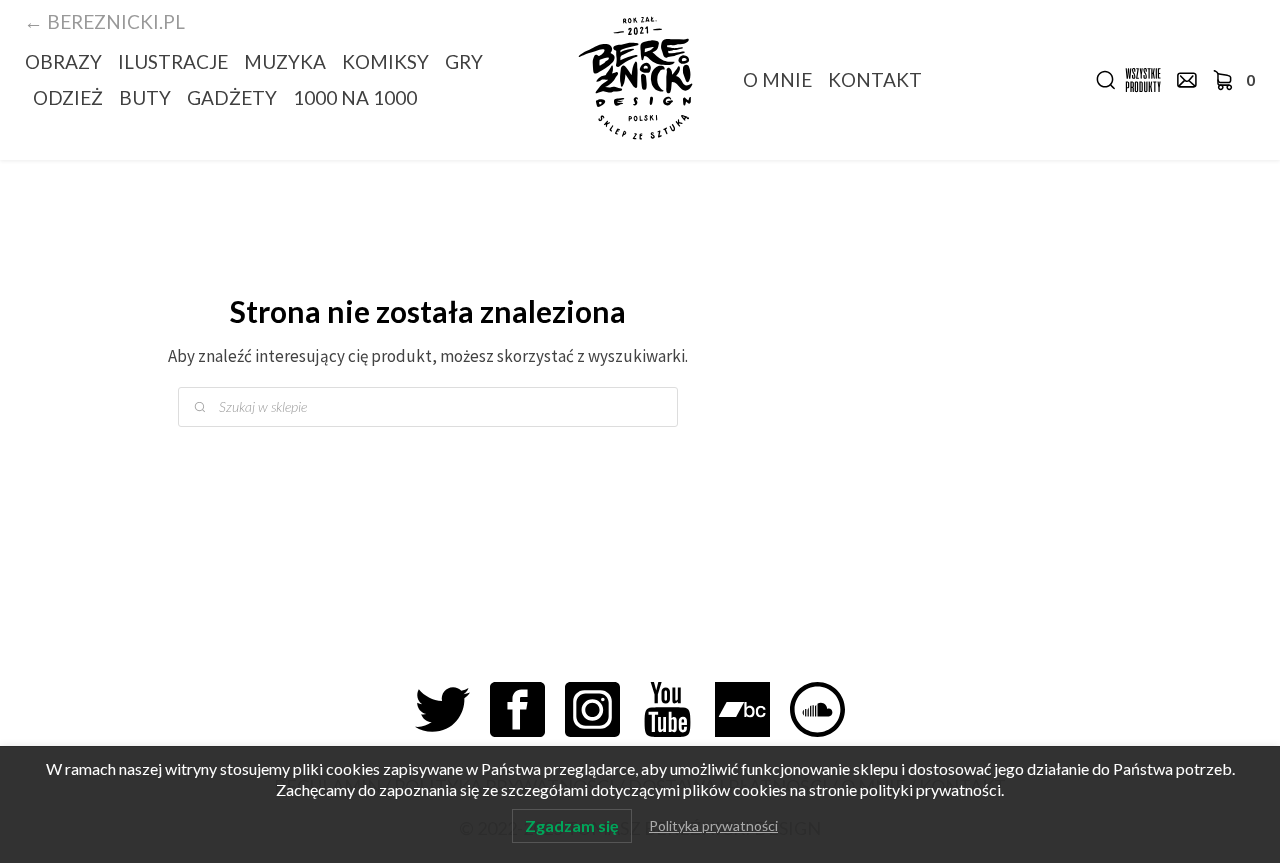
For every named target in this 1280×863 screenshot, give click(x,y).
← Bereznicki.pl (104, 21)
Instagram (602, 709)
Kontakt (875, 79)
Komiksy (385, 61)
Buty (145, 97)
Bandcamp (752, 709)
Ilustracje (173, 61)
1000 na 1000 (355, 97)
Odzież (68, 97)
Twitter (452, 709)
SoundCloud (827, 709)
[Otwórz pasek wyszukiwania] (1106, 80)
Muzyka (285, 61)
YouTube (677, 709)
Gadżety (232, 97)
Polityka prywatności (713, 825)
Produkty (1143, 80)
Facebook (527, 709)
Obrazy (63, 61)
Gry (464, 61)
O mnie (777, 79)
